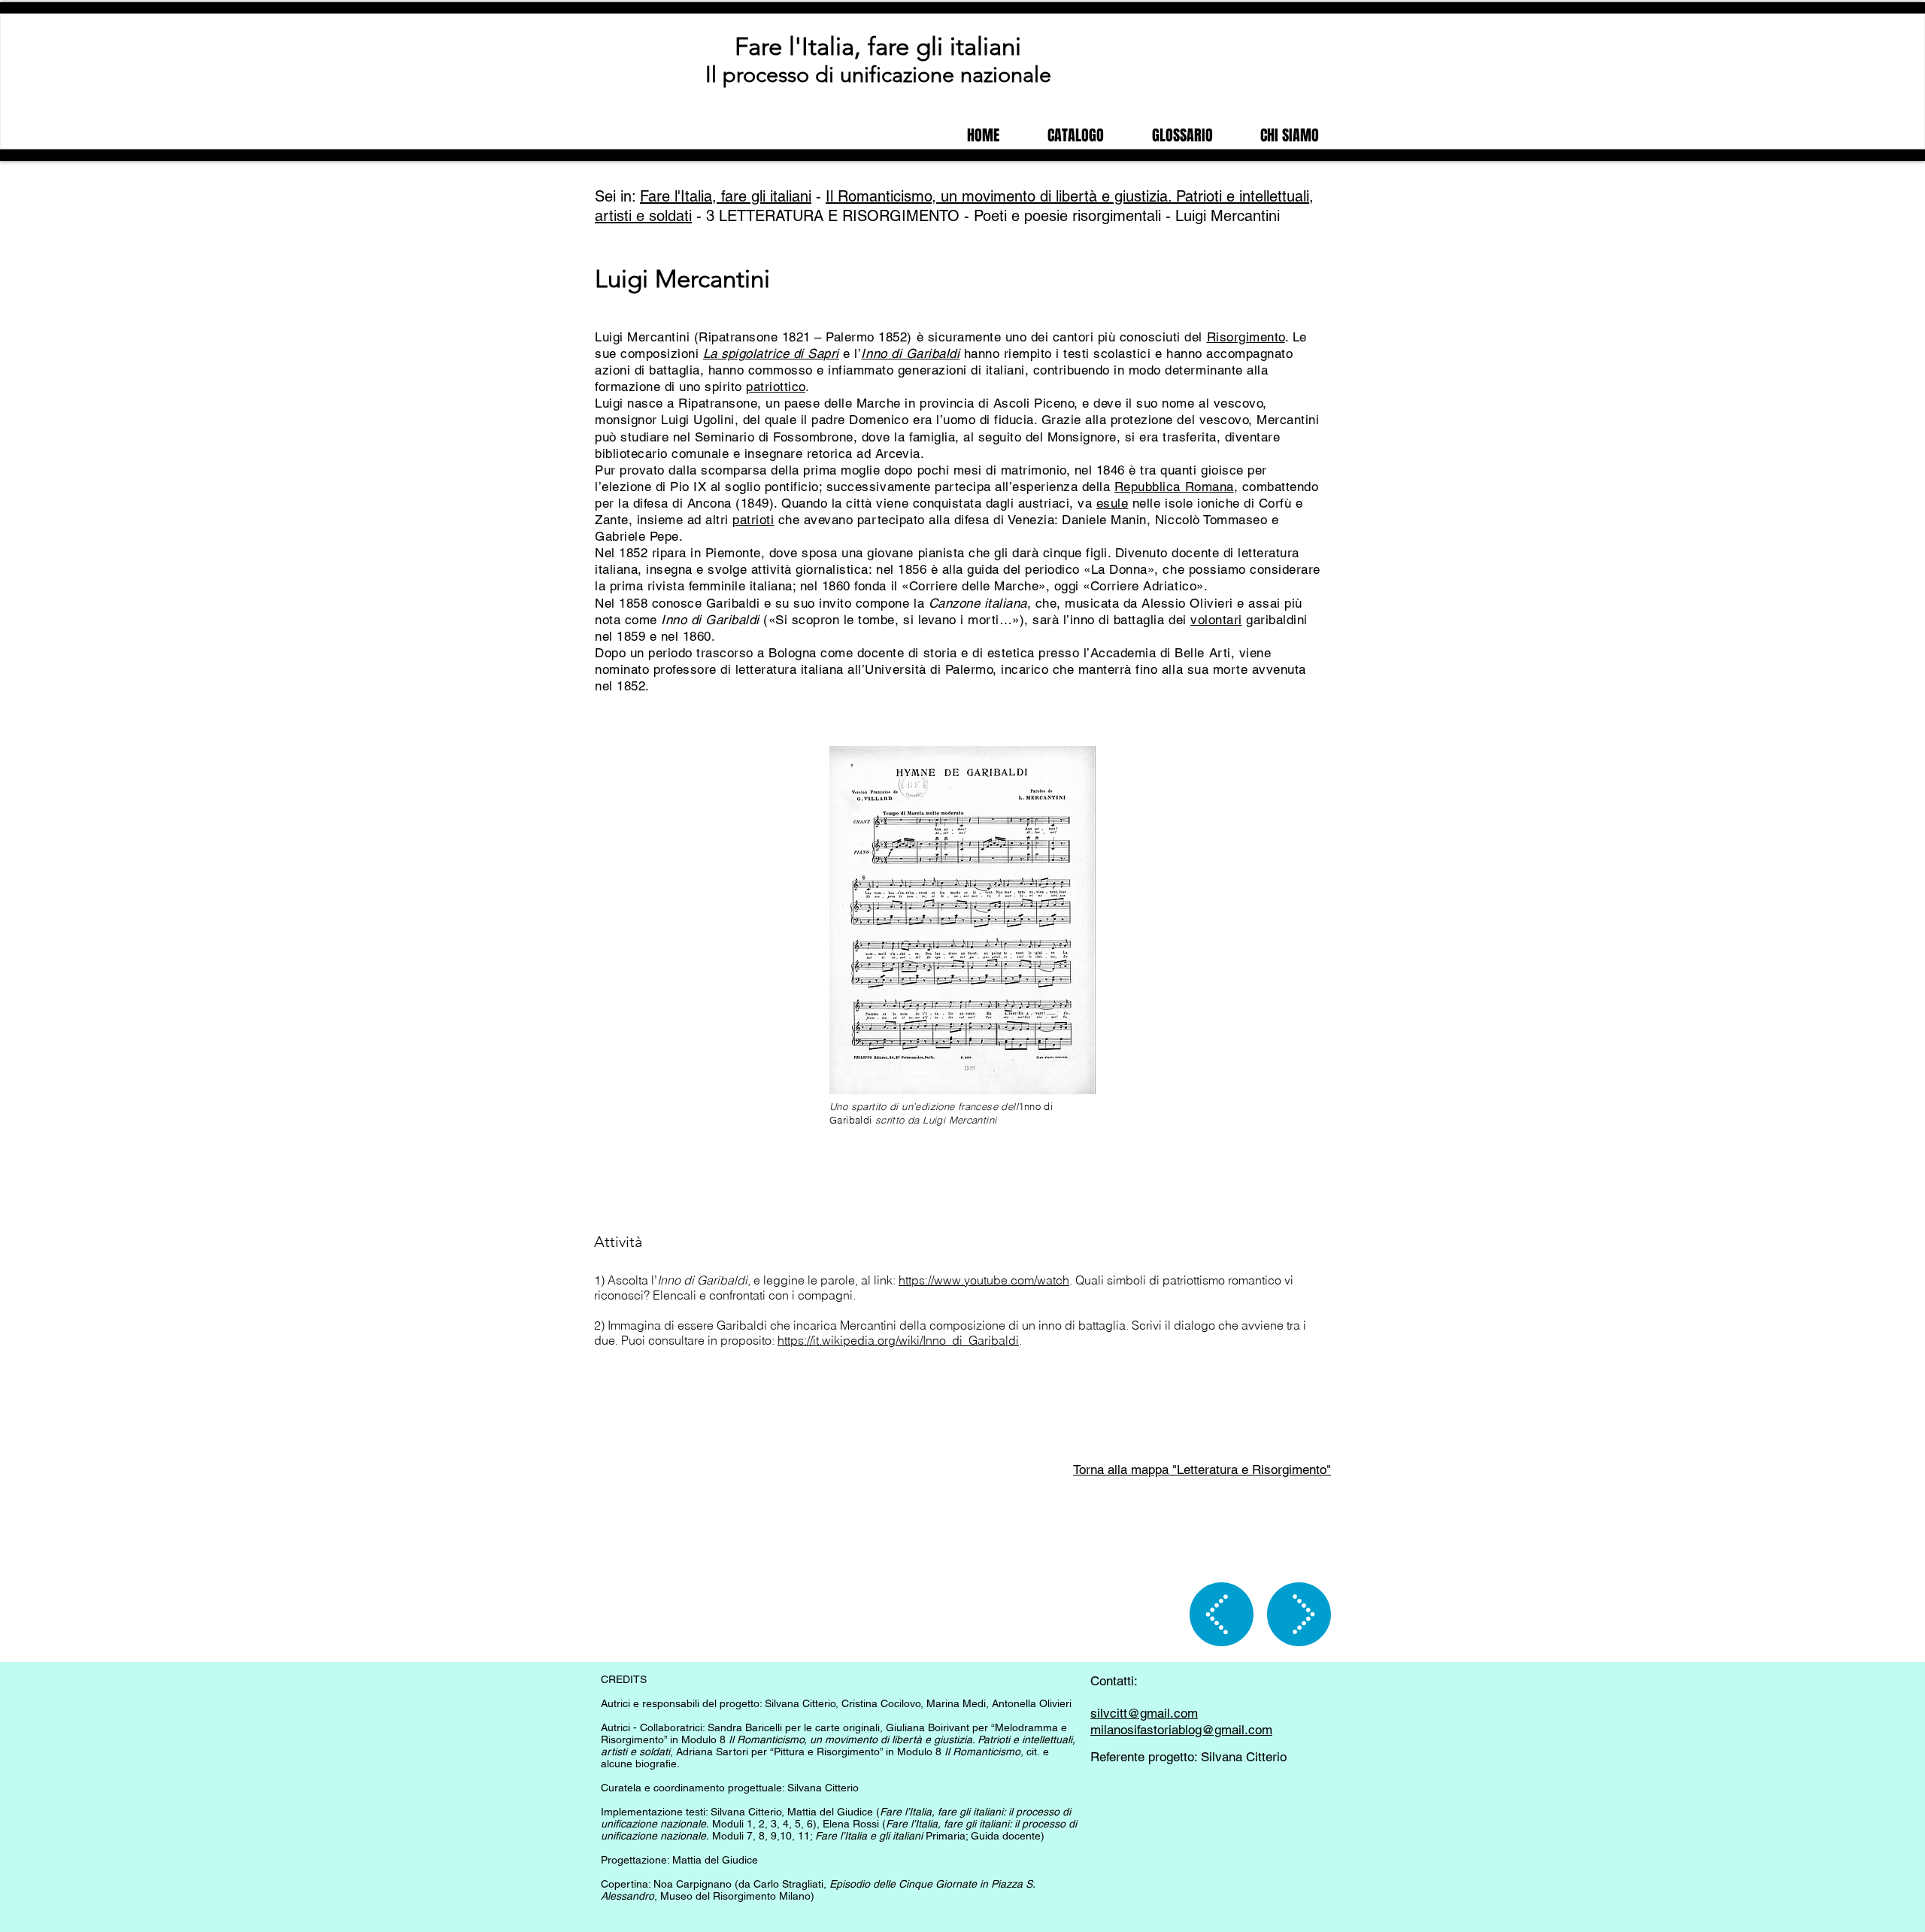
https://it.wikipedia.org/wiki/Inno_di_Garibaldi (898, 1340)
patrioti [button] (753, 520)
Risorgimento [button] (1246, 337)
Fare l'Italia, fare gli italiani (878, 47)
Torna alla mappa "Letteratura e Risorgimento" (1202, 1469)
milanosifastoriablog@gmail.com (1181, 1730)
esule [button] (1113, 503)
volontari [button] (1216, 620)
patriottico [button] (776, 387)
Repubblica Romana (1174, 487)
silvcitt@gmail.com (1144, 1713)
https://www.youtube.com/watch (984, 1280)
